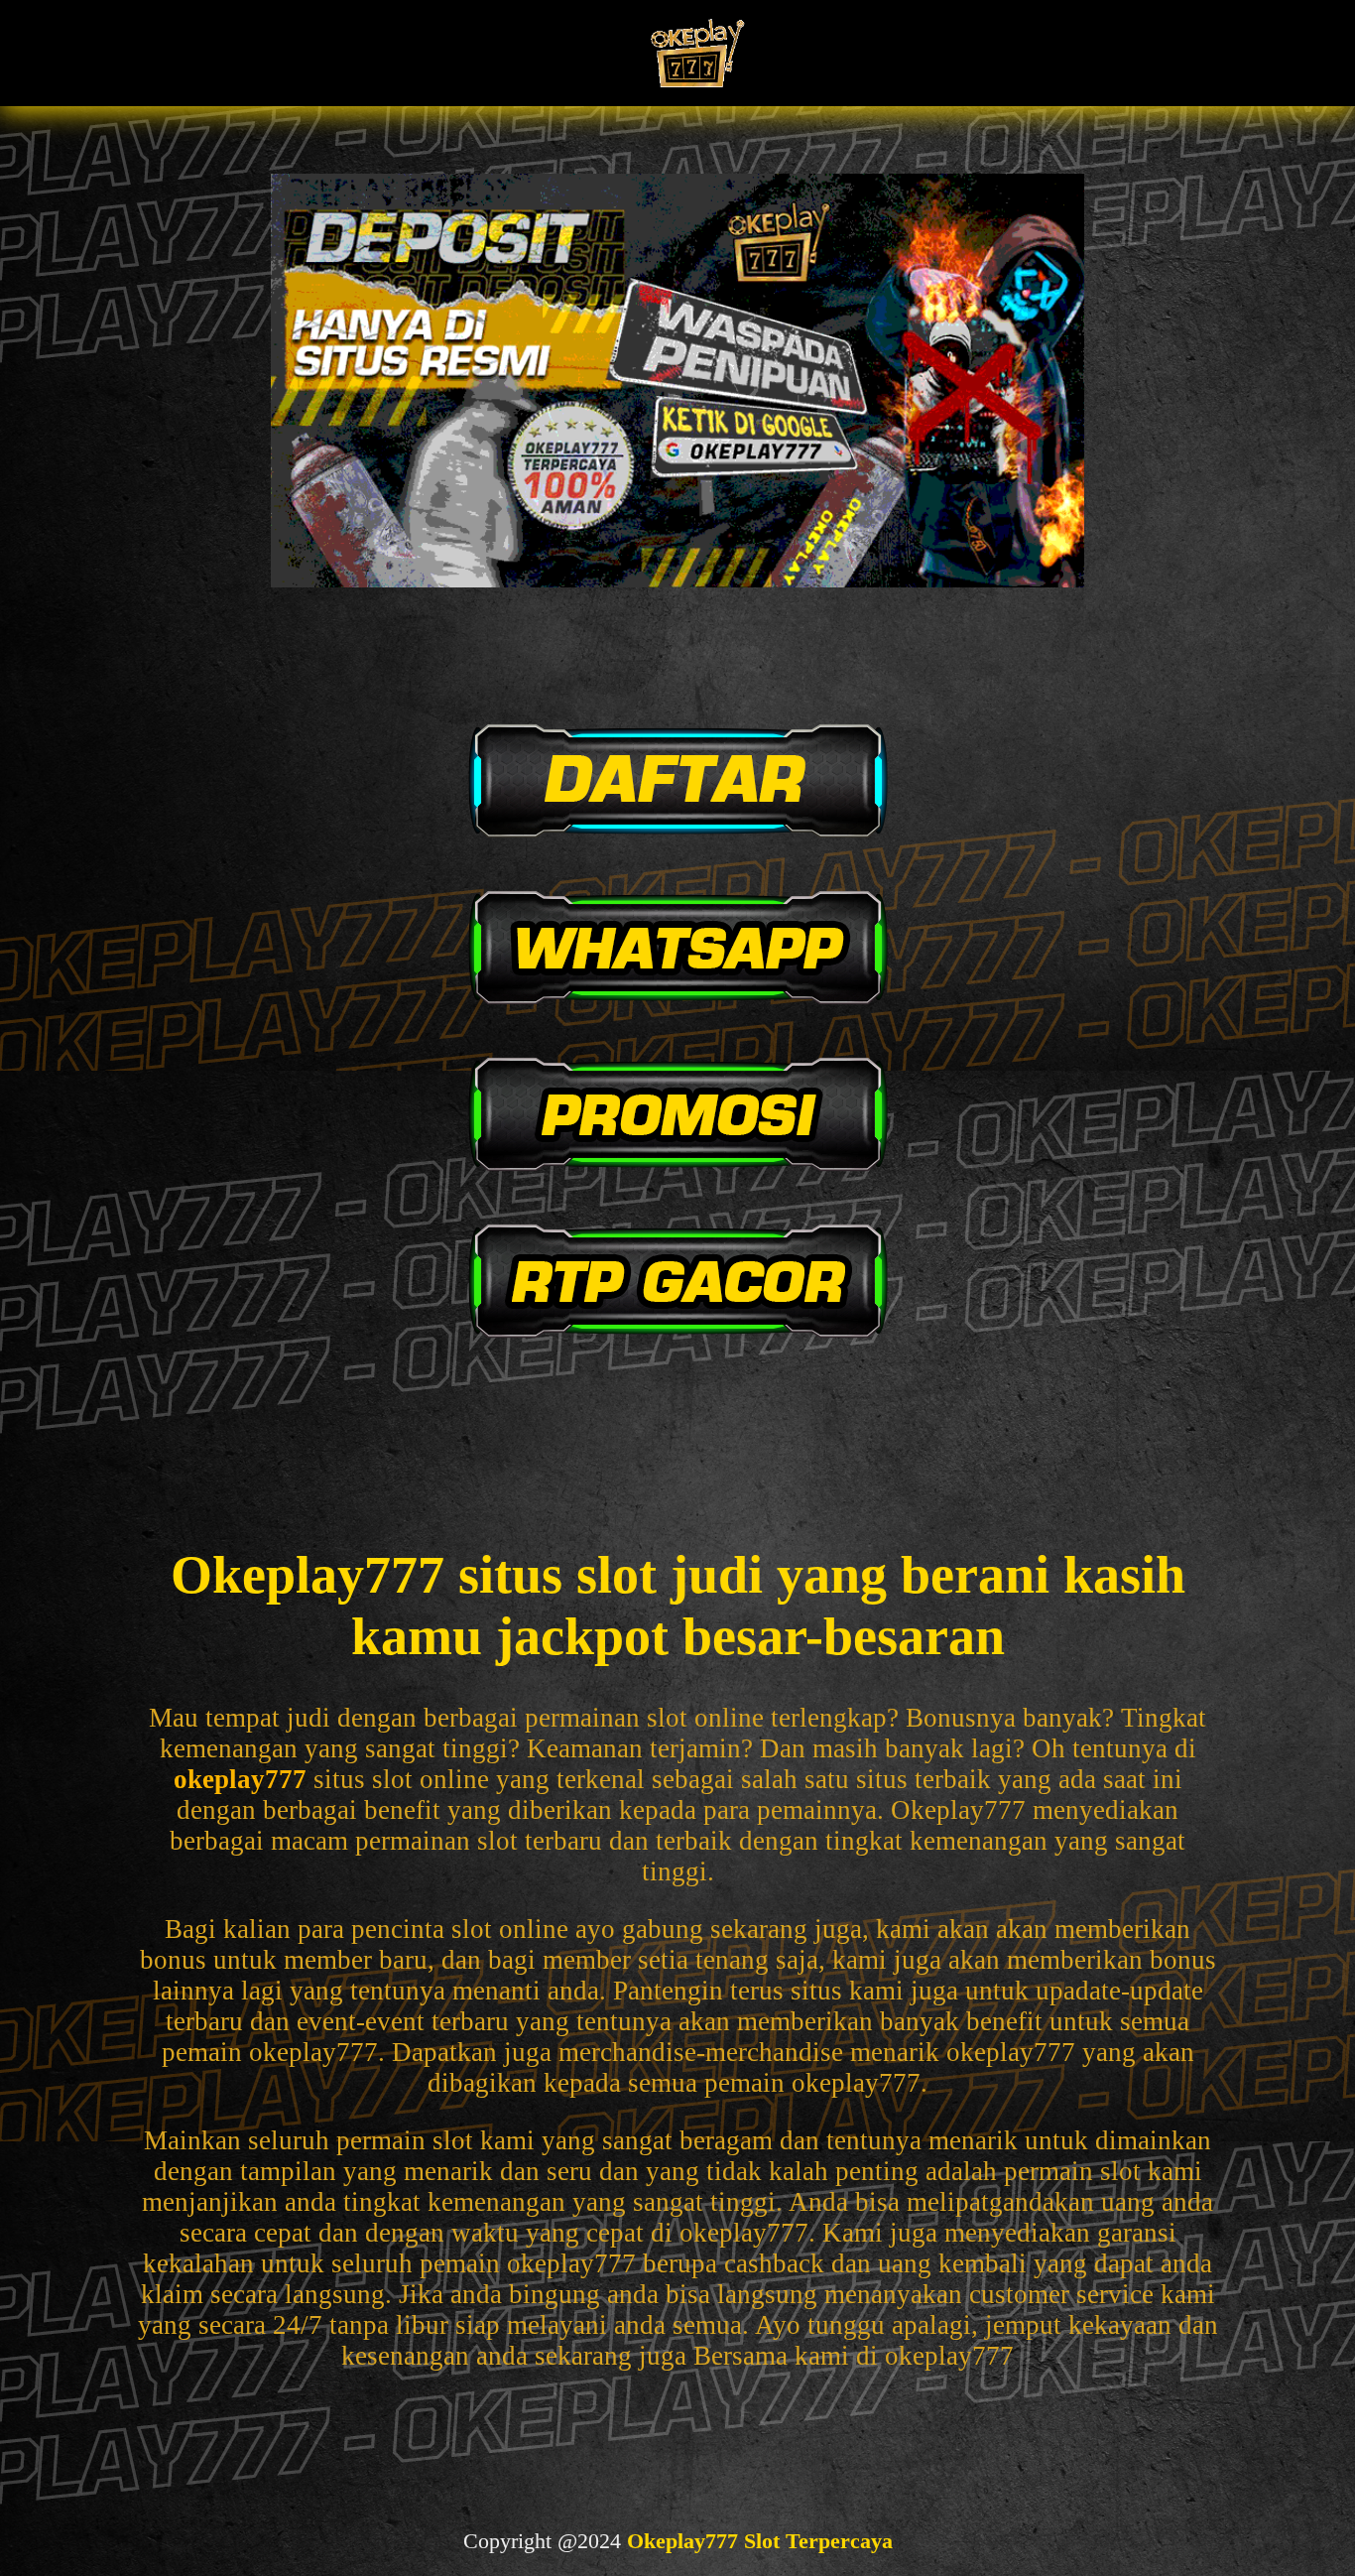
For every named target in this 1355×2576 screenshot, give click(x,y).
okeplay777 (240, 1779)
